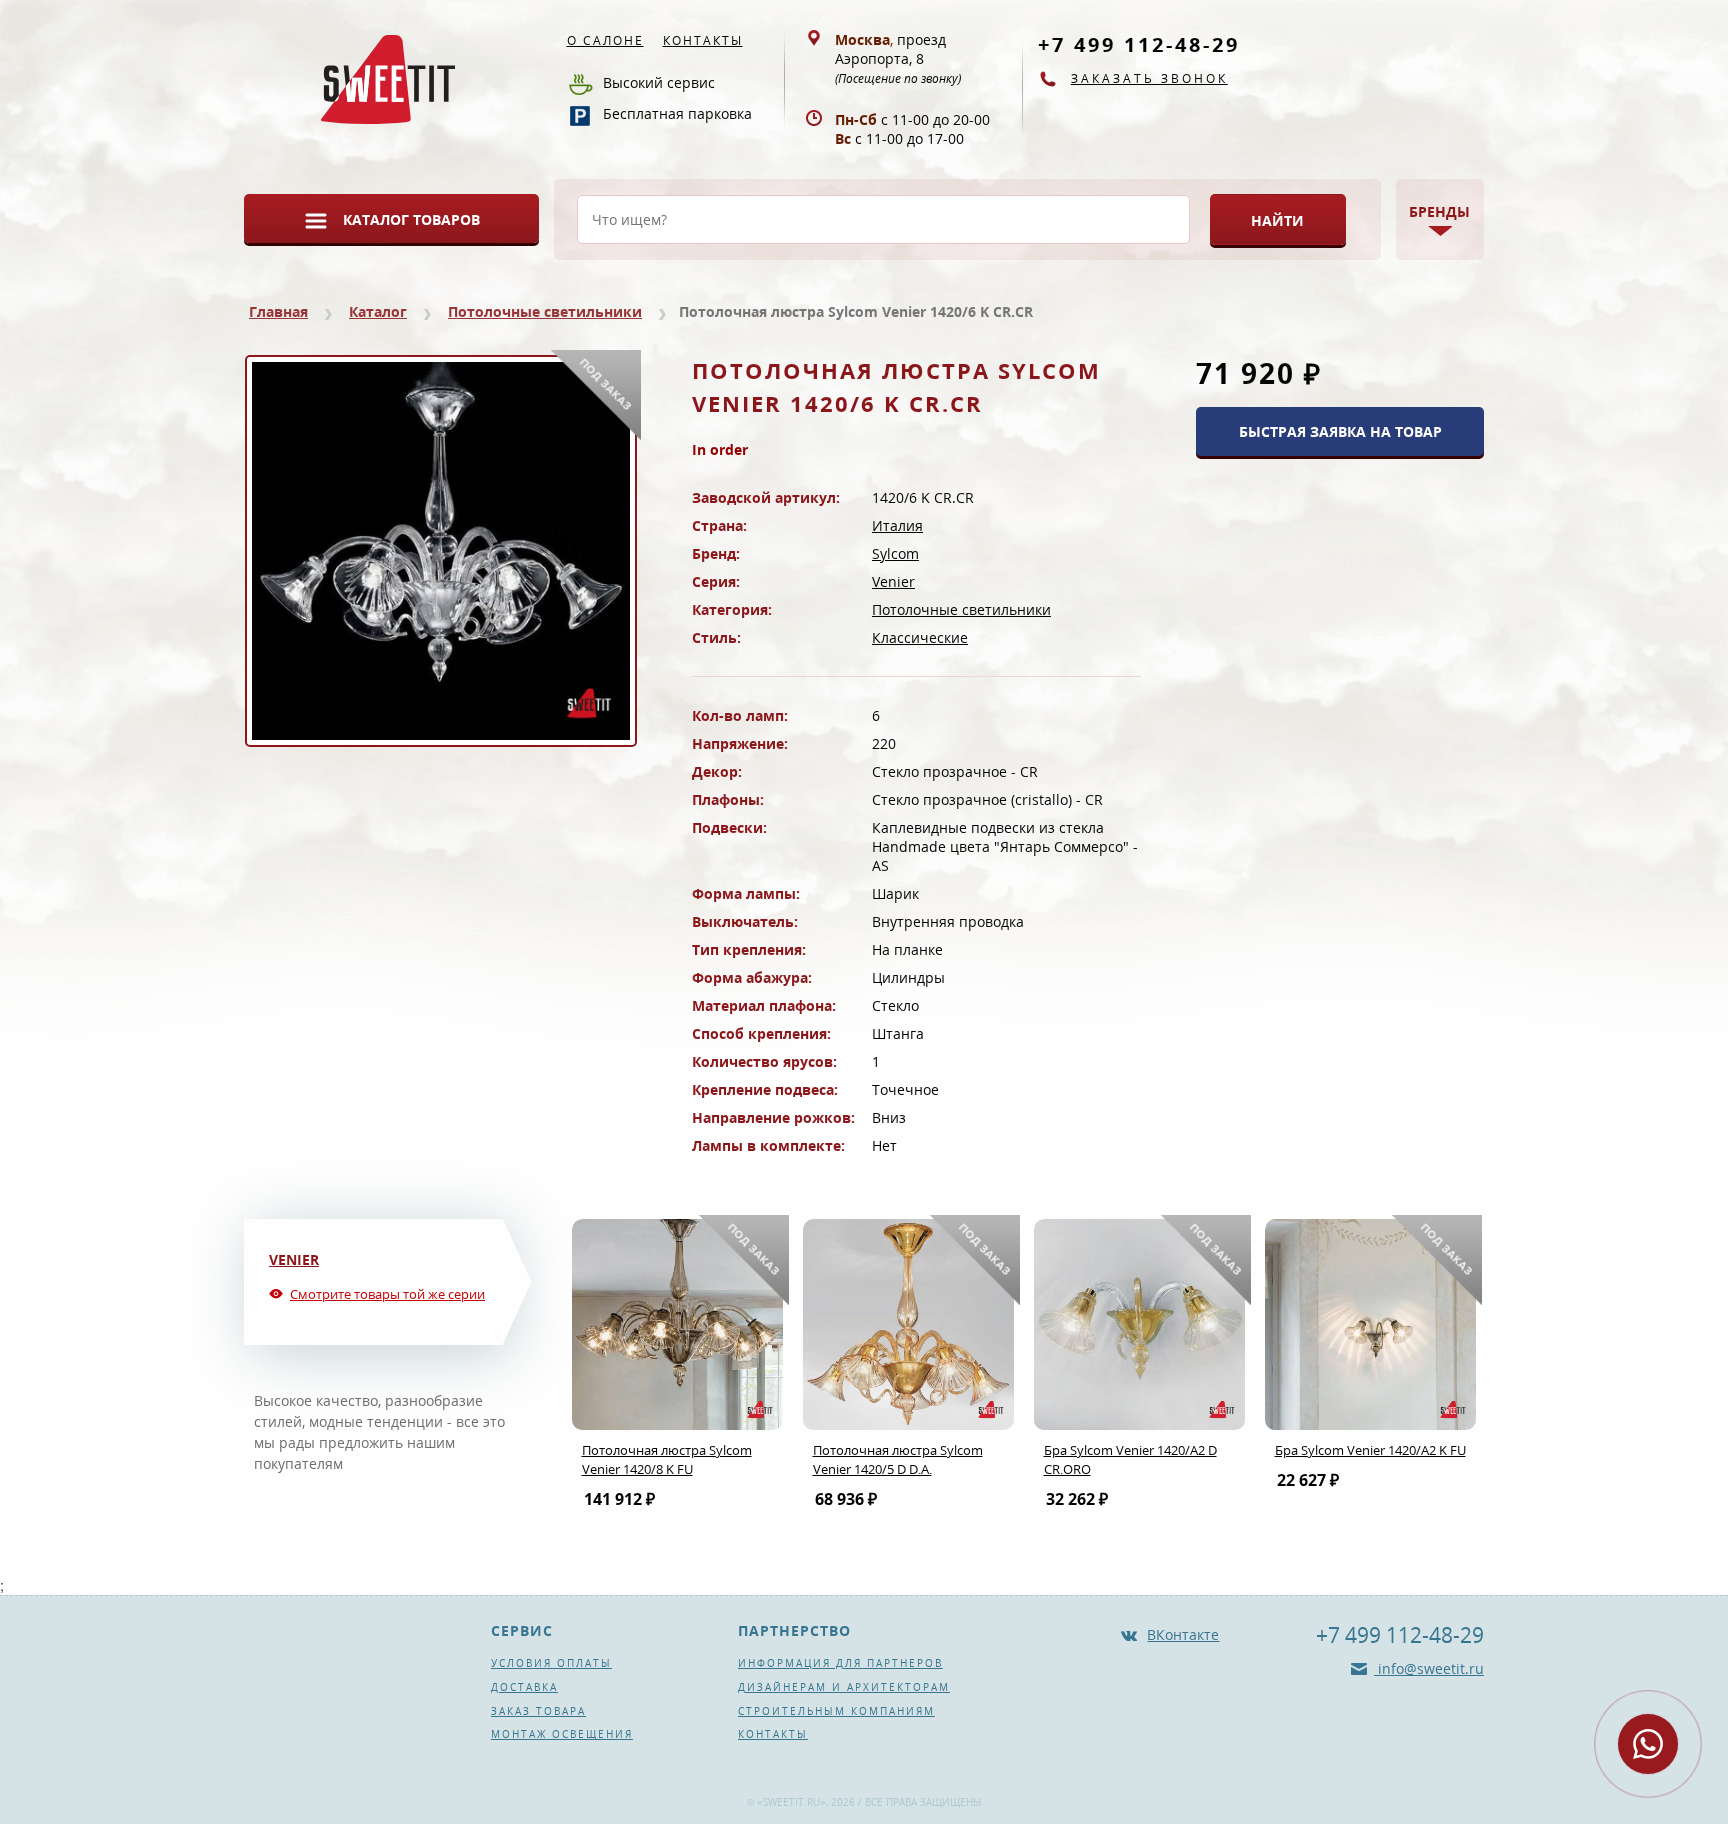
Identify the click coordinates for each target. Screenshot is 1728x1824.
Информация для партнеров (840, 1663)
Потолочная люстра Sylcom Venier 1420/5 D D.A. (898, 1459)
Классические (920, 637)
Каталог (378, 311)
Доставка (524, 1687)
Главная (278, 311)
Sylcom (895, 553)
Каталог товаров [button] (411, 219)
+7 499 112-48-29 (1139, 44)
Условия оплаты (551, 1663)
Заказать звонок (1149, 78)
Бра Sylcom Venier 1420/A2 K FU (1370, 1450)
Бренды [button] (1439, 211)
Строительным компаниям (836, 1711)
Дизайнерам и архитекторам (844, 1687)
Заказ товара (538, 1711)
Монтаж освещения (562, 1734)
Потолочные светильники (545, 311)
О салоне (605, 40)
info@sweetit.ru (1429, 1668)
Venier (893, 581)
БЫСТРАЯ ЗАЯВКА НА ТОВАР (1340, 431)
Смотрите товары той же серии (387, 1294)
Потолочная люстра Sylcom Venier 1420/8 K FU (667, 1459)
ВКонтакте (1183, 1634)
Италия (897, 525)
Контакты (703, 40)
